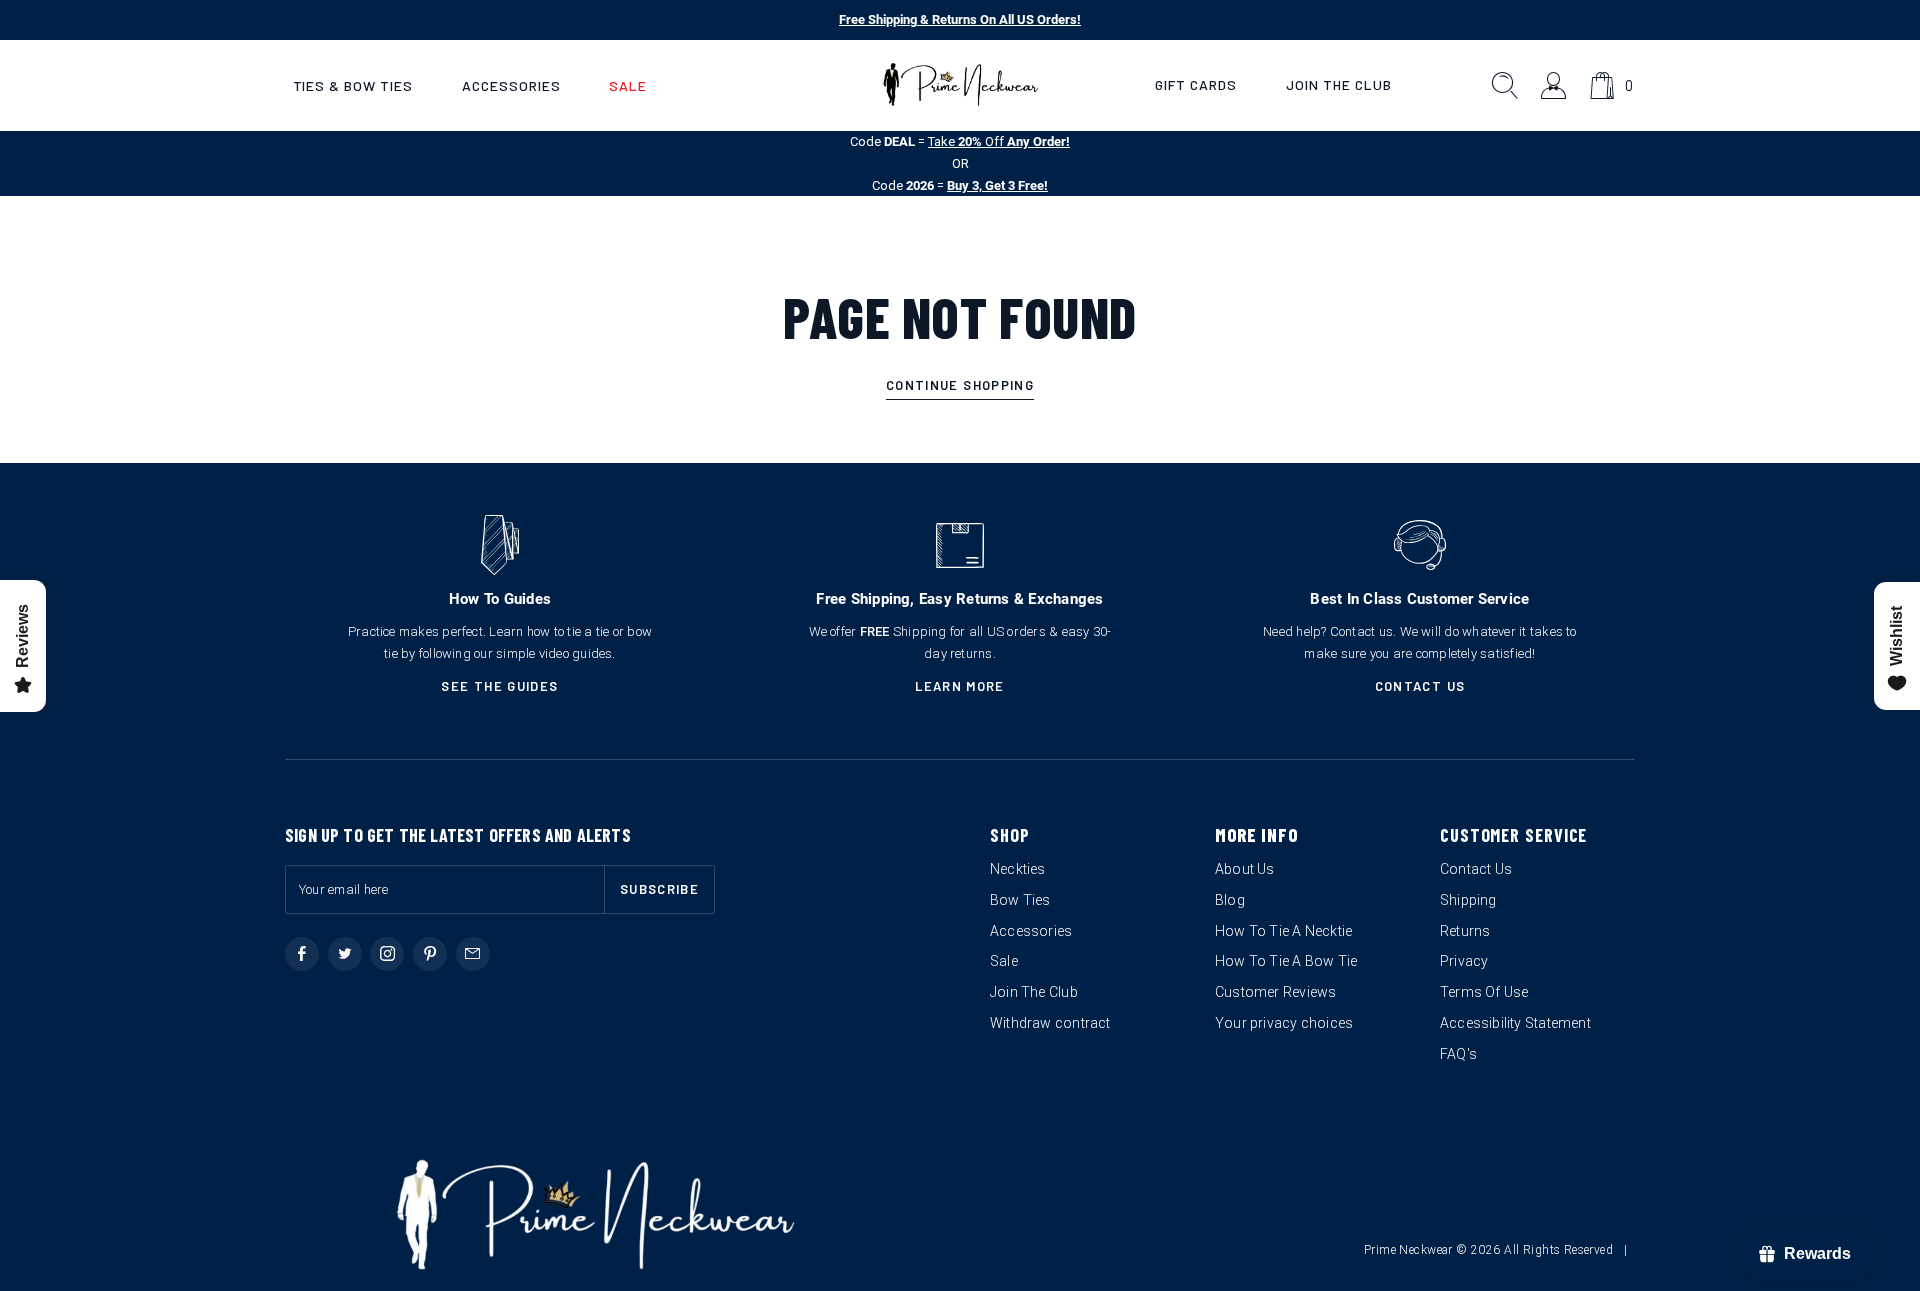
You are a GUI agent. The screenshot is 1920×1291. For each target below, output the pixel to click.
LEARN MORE (960, 686)
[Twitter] (345, 954)
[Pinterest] (430, 954)
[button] (353, 85)
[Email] (473, 954)
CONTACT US (1420, 686)
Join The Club (1339, 84)
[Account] (1554, 85)
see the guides (499, 686)
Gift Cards (1196, 84)
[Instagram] (387, 954)
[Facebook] (302, 954)
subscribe (659, 889)
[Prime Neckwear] (960, 85)
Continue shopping (960, 385)
